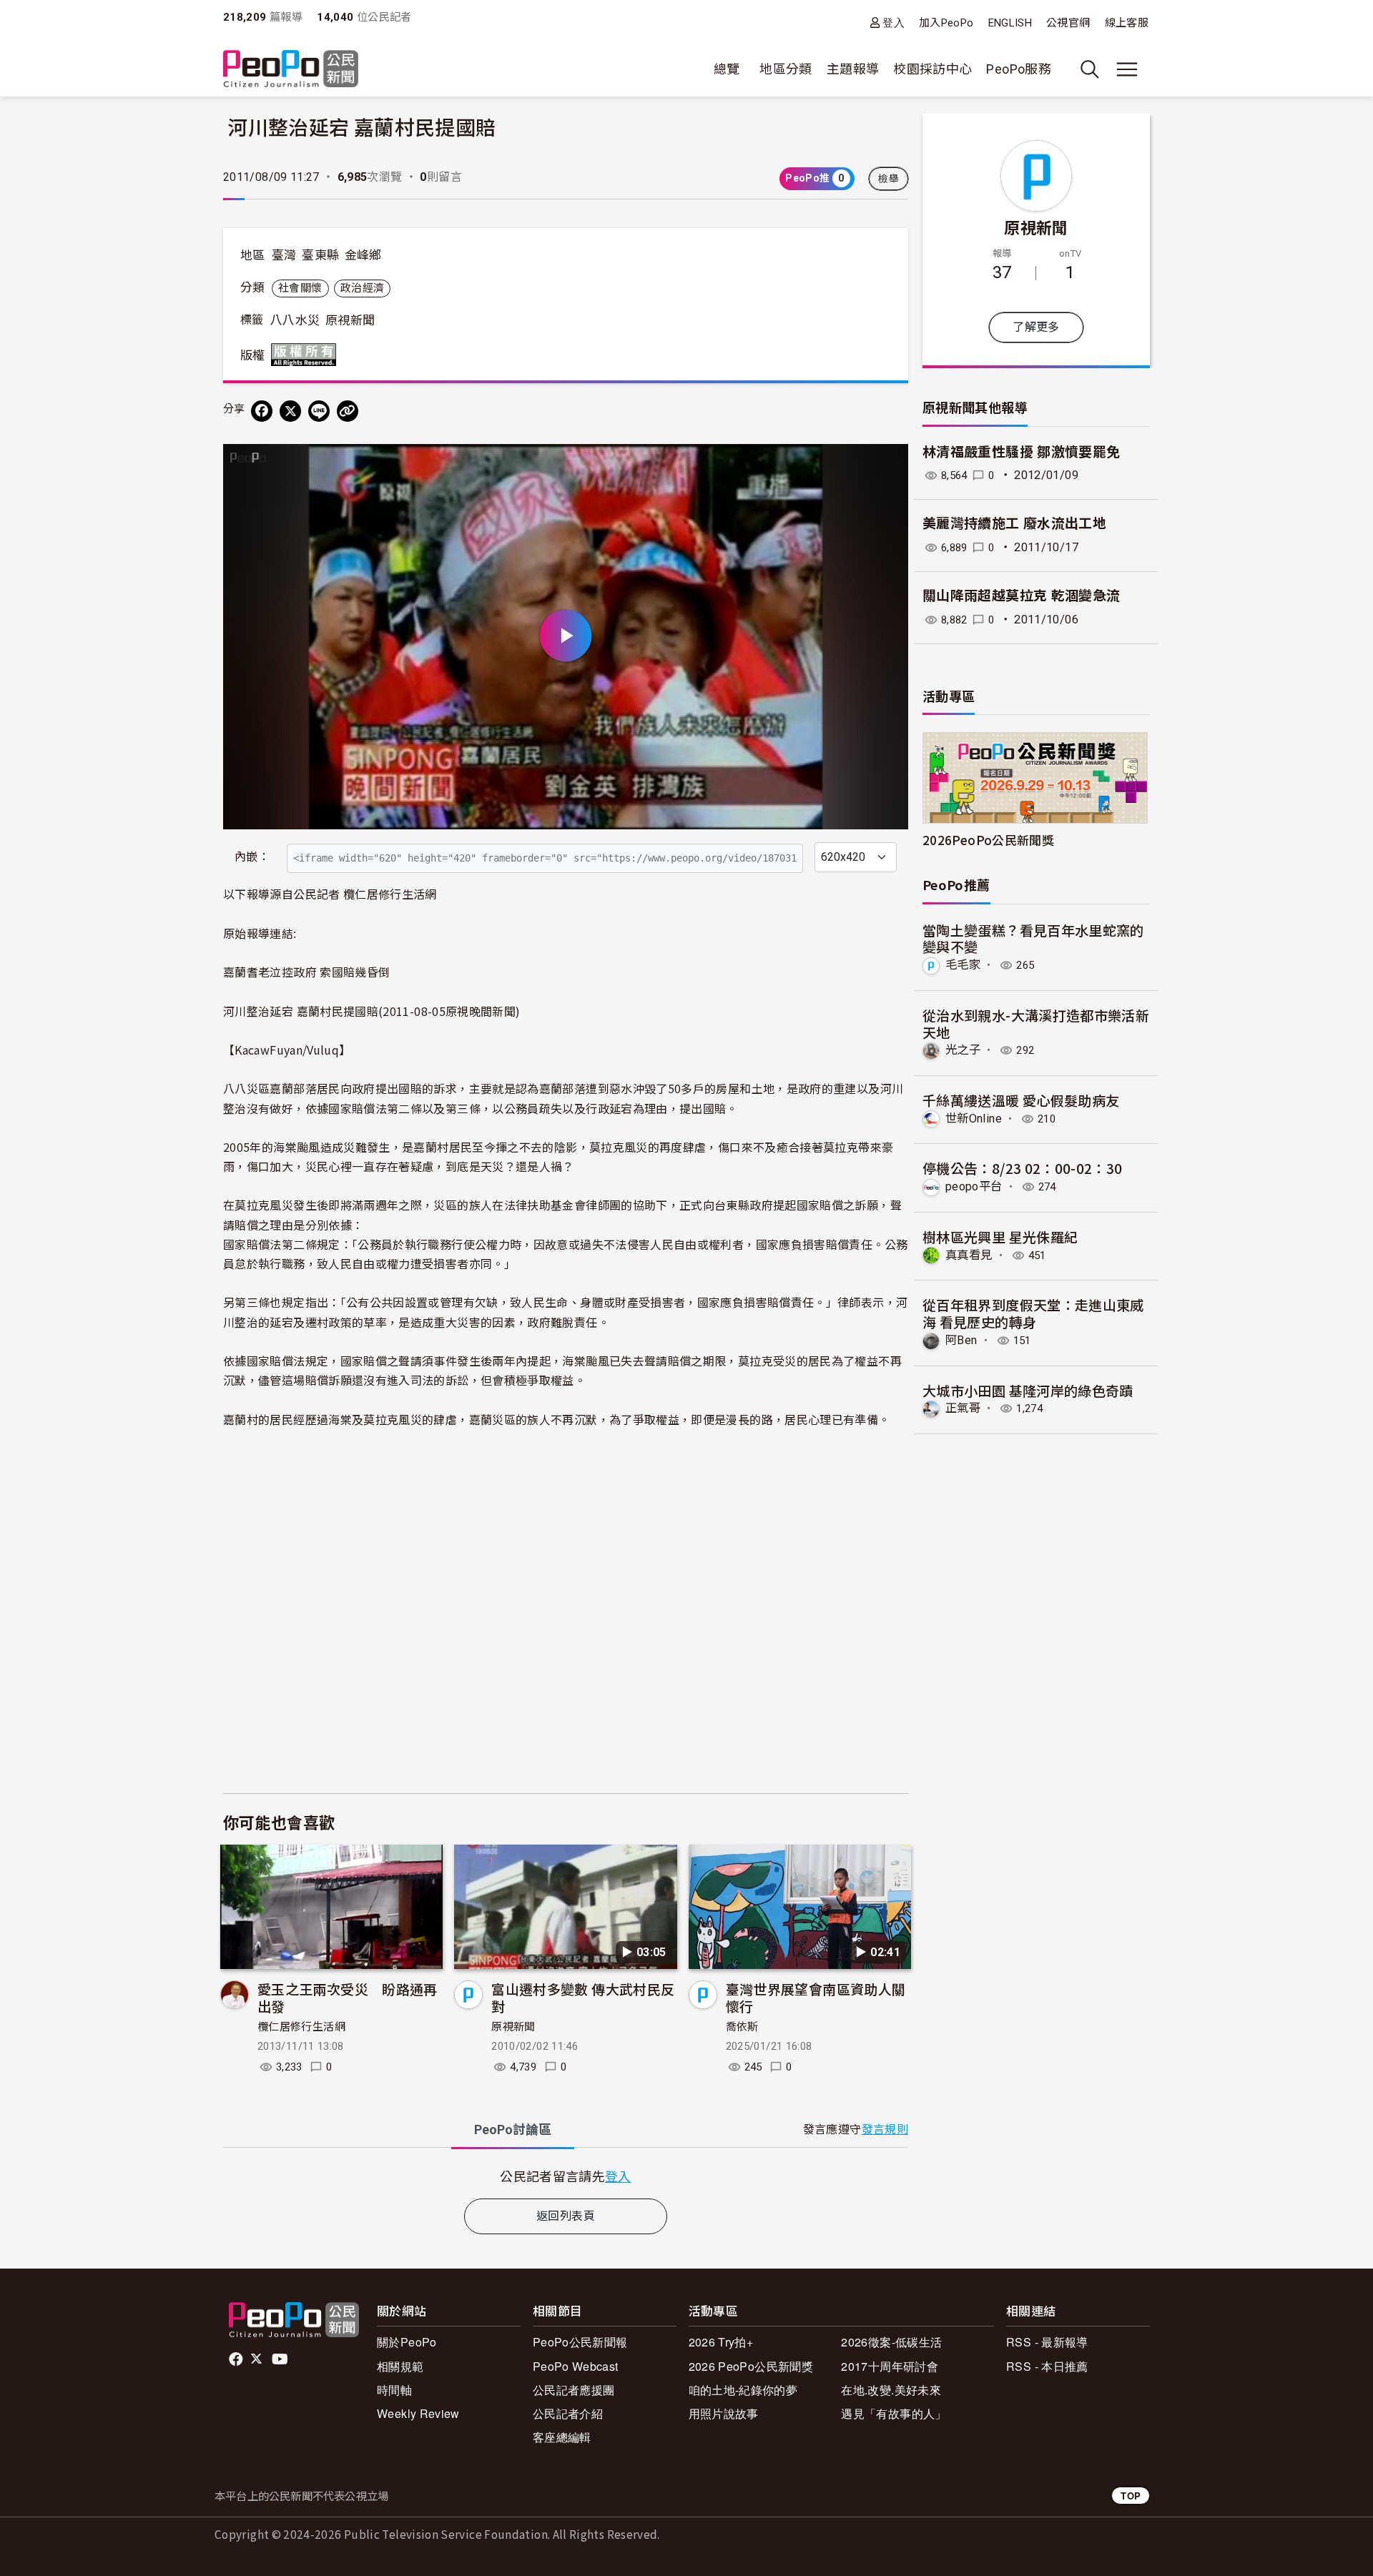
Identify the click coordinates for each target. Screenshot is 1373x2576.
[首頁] (291, 70)
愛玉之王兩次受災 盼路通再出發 (348, 1997)
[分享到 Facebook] (262, 411)
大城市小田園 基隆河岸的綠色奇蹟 (1028, 1390)
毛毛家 (963, 965)
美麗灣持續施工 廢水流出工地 (1014, 524)
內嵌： (252, 857)
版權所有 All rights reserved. (307, 355)
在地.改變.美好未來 (891, 2390)
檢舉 (889, 179)
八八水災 (295, 320)
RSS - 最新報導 (1047, 2342)
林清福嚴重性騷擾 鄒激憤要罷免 (1021, 452)
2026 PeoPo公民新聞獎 (751, 2366)
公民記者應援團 (574, 2390)
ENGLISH (1010, 23)
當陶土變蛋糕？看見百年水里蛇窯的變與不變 (1033, 938)
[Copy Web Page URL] (348, 411)
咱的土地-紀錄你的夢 (743, 2390)
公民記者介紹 (568, 2413)
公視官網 (1068, 23)
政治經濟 (362, 288)
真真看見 (969, 1255)
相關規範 (400, 2366)
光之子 (963, 1050)
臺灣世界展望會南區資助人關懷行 (816, 1997)
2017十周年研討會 (890, 2366)
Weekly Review (418, 2413)
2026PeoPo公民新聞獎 (988, 840)
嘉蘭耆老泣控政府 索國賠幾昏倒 (306, 972)
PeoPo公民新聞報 (580, 2342)
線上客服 (1127, 23)
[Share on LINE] (319, 411)
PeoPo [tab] (513, 2130)
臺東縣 (320, 255)
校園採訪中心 (932, 69)
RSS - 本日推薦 (1047, 2366)
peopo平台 (974, 1186)
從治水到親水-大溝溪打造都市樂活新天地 (1036, 1023)
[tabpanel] (566, 2176)
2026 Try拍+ (721, 2342)
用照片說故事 (724, 2413)
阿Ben (961, 1340)
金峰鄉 (363, 255)
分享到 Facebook (888, 464)
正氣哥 (963, 1408)
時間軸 (394, 2390)
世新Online (974, 1119)
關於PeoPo (407, 2342)
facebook (237, 2359)
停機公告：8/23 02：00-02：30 (1023, 1168)
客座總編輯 (562, 2437)
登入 (894, 23)
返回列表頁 (566, 2216)
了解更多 (1036, 327)
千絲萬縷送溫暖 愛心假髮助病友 (1021, 1100)
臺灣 (284, 255)
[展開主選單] (1127, 69)
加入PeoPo (946, 23)
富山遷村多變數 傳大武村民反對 (583, 1997)
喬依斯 (742, 2027)
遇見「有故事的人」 (894, 2413)
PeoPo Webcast (576, 2366)
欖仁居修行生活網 (301, 2027)
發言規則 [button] (885, 2130)
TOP (1131, 2496)
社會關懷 (300, 288)
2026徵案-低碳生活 (891, 2342)
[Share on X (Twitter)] (290, 411)
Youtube (281, 2359)
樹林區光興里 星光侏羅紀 (1000, 1237)
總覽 (727, 69)
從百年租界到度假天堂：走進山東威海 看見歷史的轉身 (1033, 1313)
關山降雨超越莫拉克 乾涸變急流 (1021, 596)
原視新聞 (350, 320)
